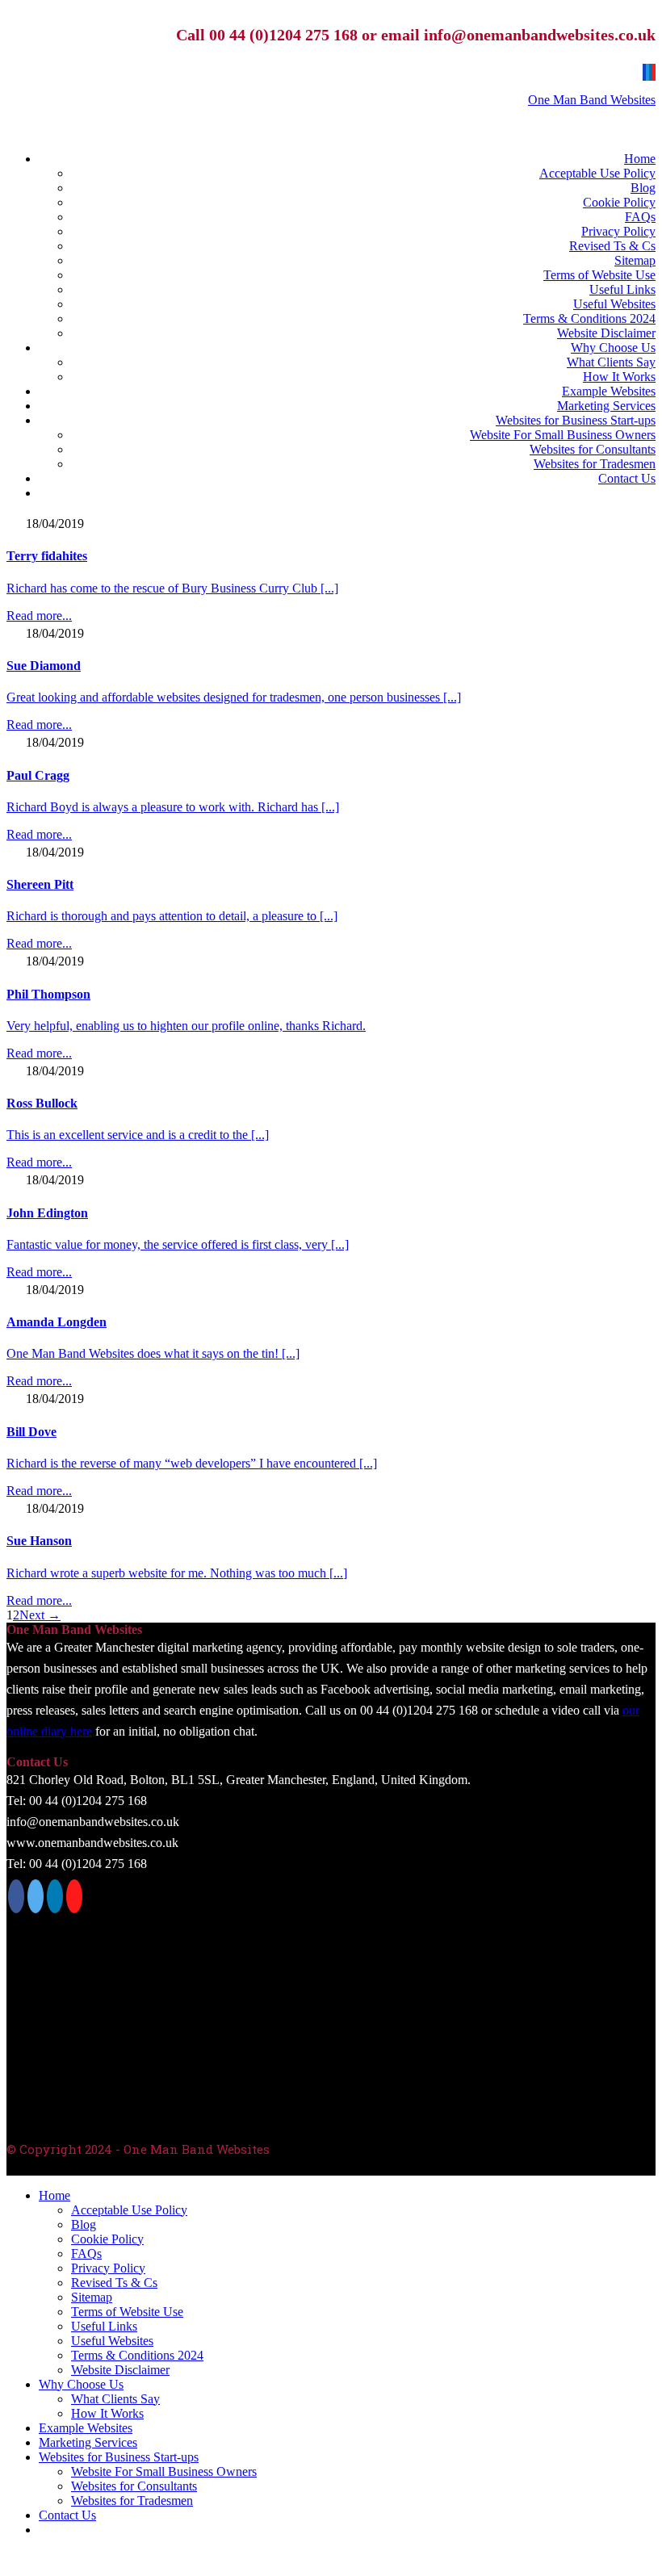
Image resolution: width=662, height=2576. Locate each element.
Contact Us (627, 478)
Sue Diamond (44, 666)
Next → (40, 1615)
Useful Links (622, 289)
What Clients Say (611, 362)
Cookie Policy (619, 202)
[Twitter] (647, 72)
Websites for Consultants (593, 449)
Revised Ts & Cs (612, 246)
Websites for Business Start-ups (576, 420)
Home (640, 159)
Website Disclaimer (606, 333)
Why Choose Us (613, 348)
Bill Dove (31, 1432)
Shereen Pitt (40, 884)
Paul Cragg (38, 775)
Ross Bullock (42, 1103)
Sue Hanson (39, 1541)
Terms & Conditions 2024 (589, 318)
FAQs (640, 217)
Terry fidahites (47, 556)
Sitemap (635, 260)
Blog (643, 188)
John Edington (47, 1213)
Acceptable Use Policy (597, 173)
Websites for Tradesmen (595, 464)
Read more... (39, 616)
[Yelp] (654, 72)
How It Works (619, 377)
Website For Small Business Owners (563, 435)
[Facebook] (644, 72)
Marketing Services (606, 406)
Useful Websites (614, 304)
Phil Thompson (48, 994)
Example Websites (609, 391)
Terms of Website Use (599, 275)
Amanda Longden (57, 1322)
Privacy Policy (618, 231)
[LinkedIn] (651, 72)
